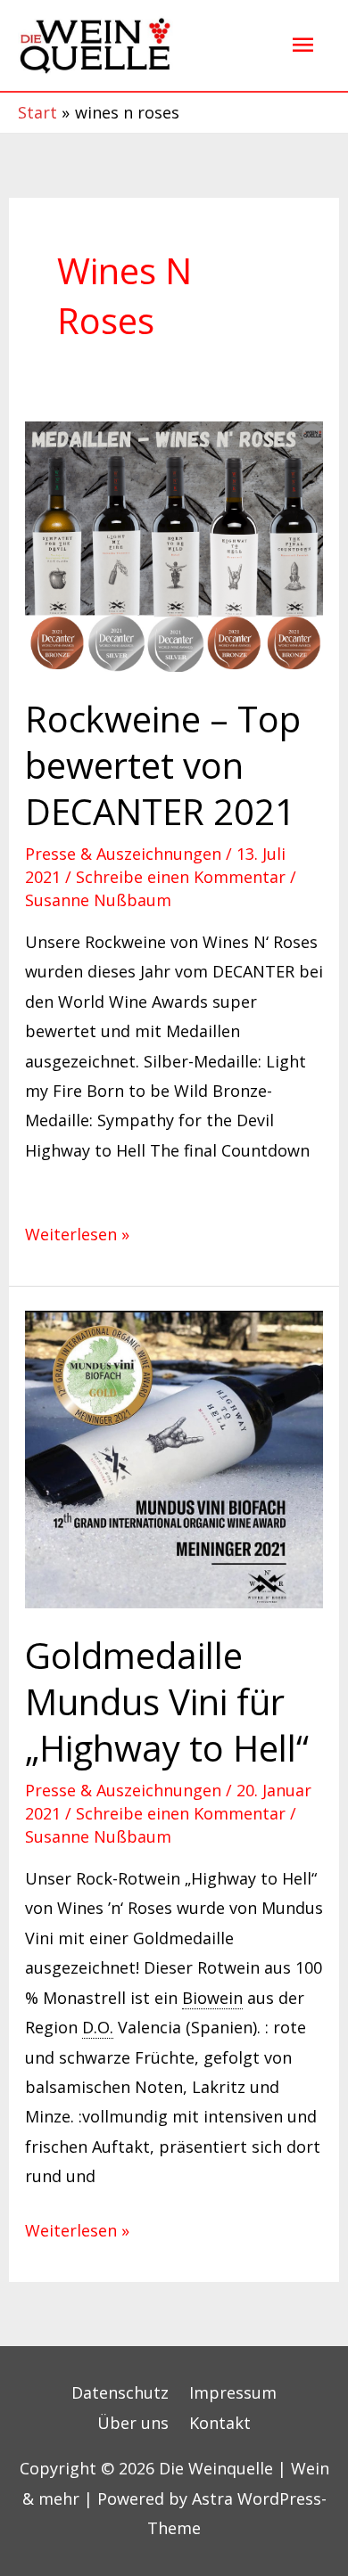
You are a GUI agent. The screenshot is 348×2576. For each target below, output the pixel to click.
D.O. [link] (98, 2027)
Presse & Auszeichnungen (123, 854)
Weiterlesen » (77, 1232)
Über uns (133, 2423)
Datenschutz (120, 2392)
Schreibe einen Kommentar (181, 877)
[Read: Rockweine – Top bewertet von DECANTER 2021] (174, 544)
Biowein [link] (212, 1998)
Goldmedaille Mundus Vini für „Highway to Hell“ (167, 1701)
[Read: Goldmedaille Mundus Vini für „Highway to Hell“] (174, 1458)
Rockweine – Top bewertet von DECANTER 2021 (163, 765)
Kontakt (220, 2423)
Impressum (233, 2392)
